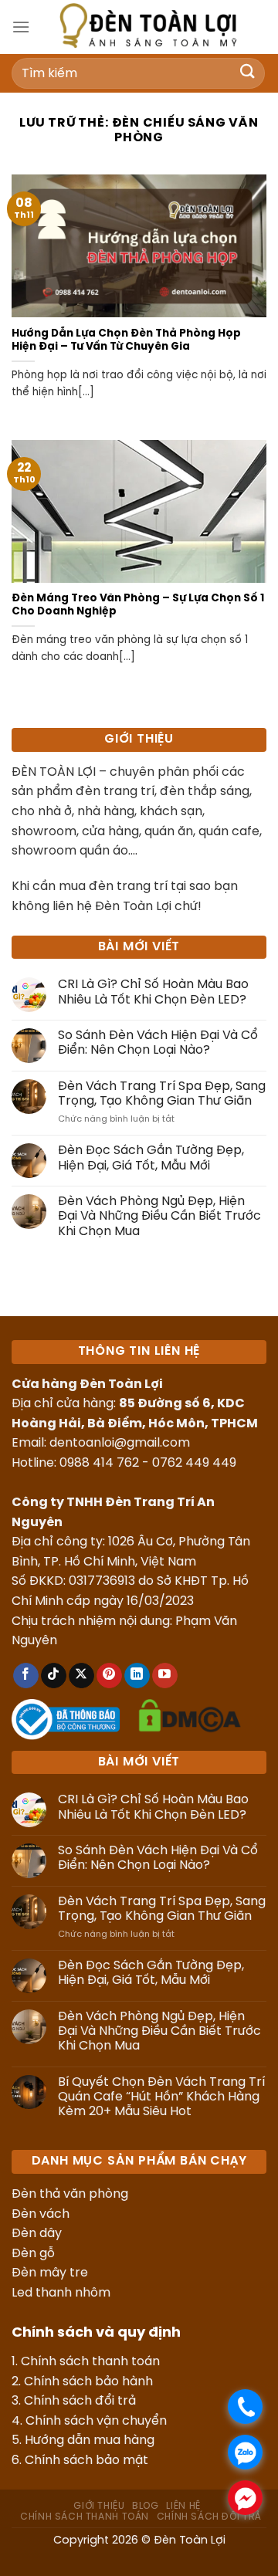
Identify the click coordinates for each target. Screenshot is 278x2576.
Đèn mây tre (50, 2273)
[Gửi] (248, 73)
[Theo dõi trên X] (81, 1676)
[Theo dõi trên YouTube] (165, 1676)
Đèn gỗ (33, 2254)
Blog (145, 2506)
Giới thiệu (99, 2506)
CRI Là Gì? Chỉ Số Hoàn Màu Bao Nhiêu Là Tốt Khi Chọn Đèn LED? (153, 992)
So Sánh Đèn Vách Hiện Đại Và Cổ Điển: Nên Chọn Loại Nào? (158, 1043)
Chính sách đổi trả (80, 2401)
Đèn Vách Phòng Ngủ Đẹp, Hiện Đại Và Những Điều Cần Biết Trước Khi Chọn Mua (159, 1216)
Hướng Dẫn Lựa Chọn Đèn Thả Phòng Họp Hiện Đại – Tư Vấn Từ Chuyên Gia (126, 340)
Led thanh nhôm (61, 2293)
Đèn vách (41, 2214)
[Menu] (21, 27)
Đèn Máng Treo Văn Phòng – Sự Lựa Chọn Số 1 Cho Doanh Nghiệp (138, 605)
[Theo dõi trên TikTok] (54, 1676)
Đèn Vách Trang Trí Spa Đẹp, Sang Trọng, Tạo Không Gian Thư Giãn (162, 1094)
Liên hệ (183, 2506)
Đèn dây (37, 2234)
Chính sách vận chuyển (96, 2421)
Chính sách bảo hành (88, 2382)
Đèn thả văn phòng (70, 2194)
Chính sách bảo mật (86, 2461)
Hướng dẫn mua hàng (90, 2441)
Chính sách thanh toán (90, 2362)
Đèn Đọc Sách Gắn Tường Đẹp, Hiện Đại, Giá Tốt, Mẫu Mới (151, 1158)
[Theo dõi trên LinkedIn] (137, 1676)
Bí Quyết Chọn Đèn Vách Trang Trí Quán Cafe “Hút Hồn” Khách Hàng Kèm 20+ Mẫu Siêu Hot (161, 2097)
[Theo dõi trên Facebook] (26, 1676)
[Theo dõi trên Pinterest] (109, 1676)
